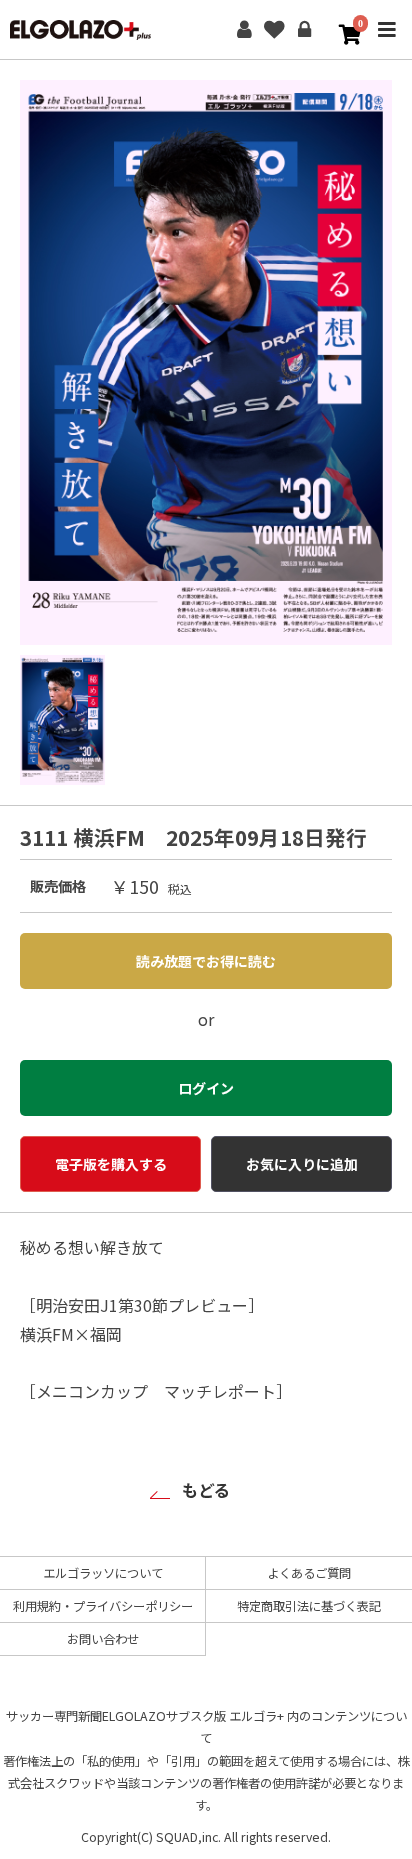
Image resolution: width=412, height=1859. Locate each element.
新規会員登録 (244, 30)
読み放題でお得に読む (206, 961)
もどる (206, 1490)
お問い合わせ (103, 1639)
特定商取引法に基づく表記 (309, 1606)
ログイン (304, 30)
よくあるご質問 (309, 1573)
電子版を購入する (111, 1164)
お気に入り (274, 30)
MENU (387, 43)
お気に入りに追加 (302, 1164)
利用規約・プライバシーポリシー (103, 1606)
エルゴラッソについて (103, 1573)
